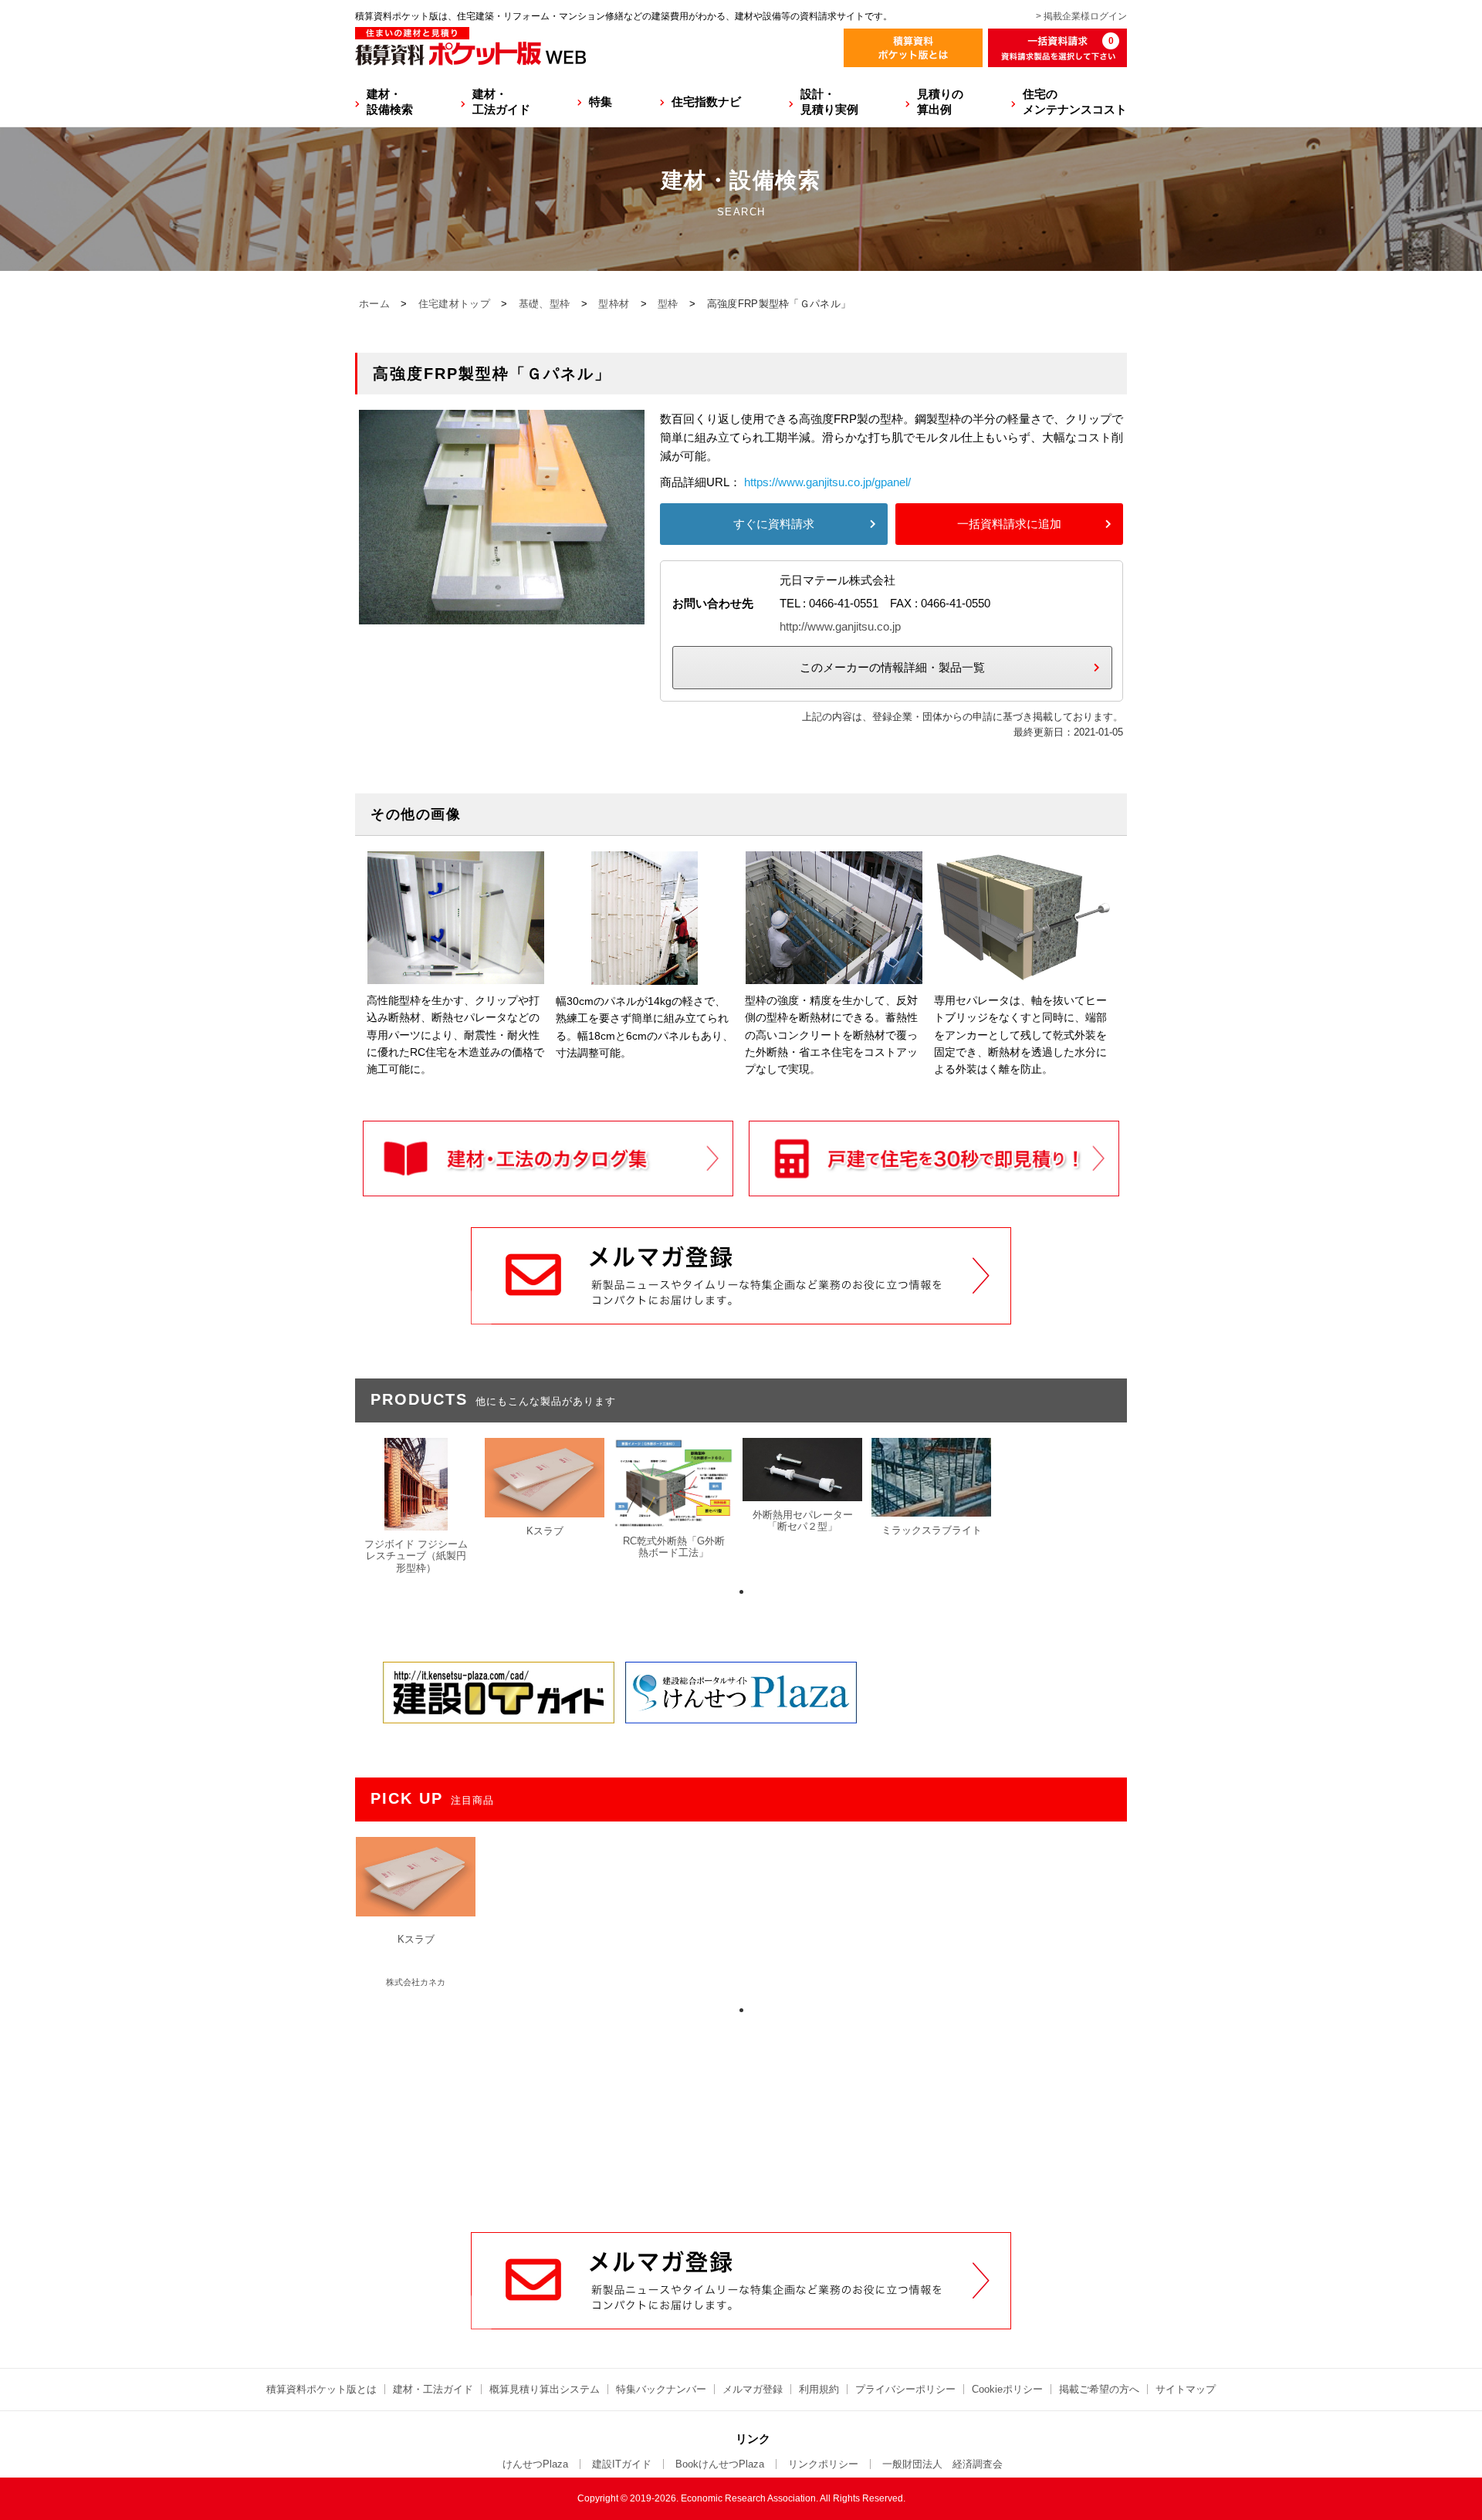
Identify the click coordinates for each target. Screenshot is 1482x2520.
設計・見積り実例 (829, 101)
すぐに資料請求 (774, 524)
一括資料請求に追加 (1009, 524)
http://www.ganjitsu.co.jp (840, 626)
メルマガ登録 (753, 2389)
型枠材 (614, 304)
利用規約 (819, 2389)
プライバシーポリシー (905, 2389)
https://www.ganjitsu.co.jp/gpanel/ (827, 482)
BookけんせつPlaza (720, 2464)
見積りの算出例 (940, 101)
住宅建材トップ (454, 304)
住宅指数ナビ (706, 101)
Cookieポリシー (1007, 2389)
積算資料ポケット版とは (321, 2389)
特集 (601, 101)
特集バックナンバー (661, 2389)
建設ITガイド (622, 2464)
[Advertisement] (741, 2115)
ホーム (374, 304)
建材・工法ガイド (501, 101)
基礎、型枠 (545, 304)
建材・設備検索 (390, 101)
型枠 (668, 304)
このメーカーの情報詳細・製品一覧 (892, 667)
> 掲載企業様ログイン (1081, 16)
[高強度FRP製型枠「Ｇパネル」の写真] (502, 615)
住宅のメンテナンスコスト (1075, 101)
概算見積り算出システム (545, 2389)
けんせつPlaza (535, 2464)
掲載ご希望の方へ (1099, 2389)
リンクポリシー (823, 2464)
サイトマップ (1186, 2389)
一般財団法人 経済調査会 (942, 2464)
